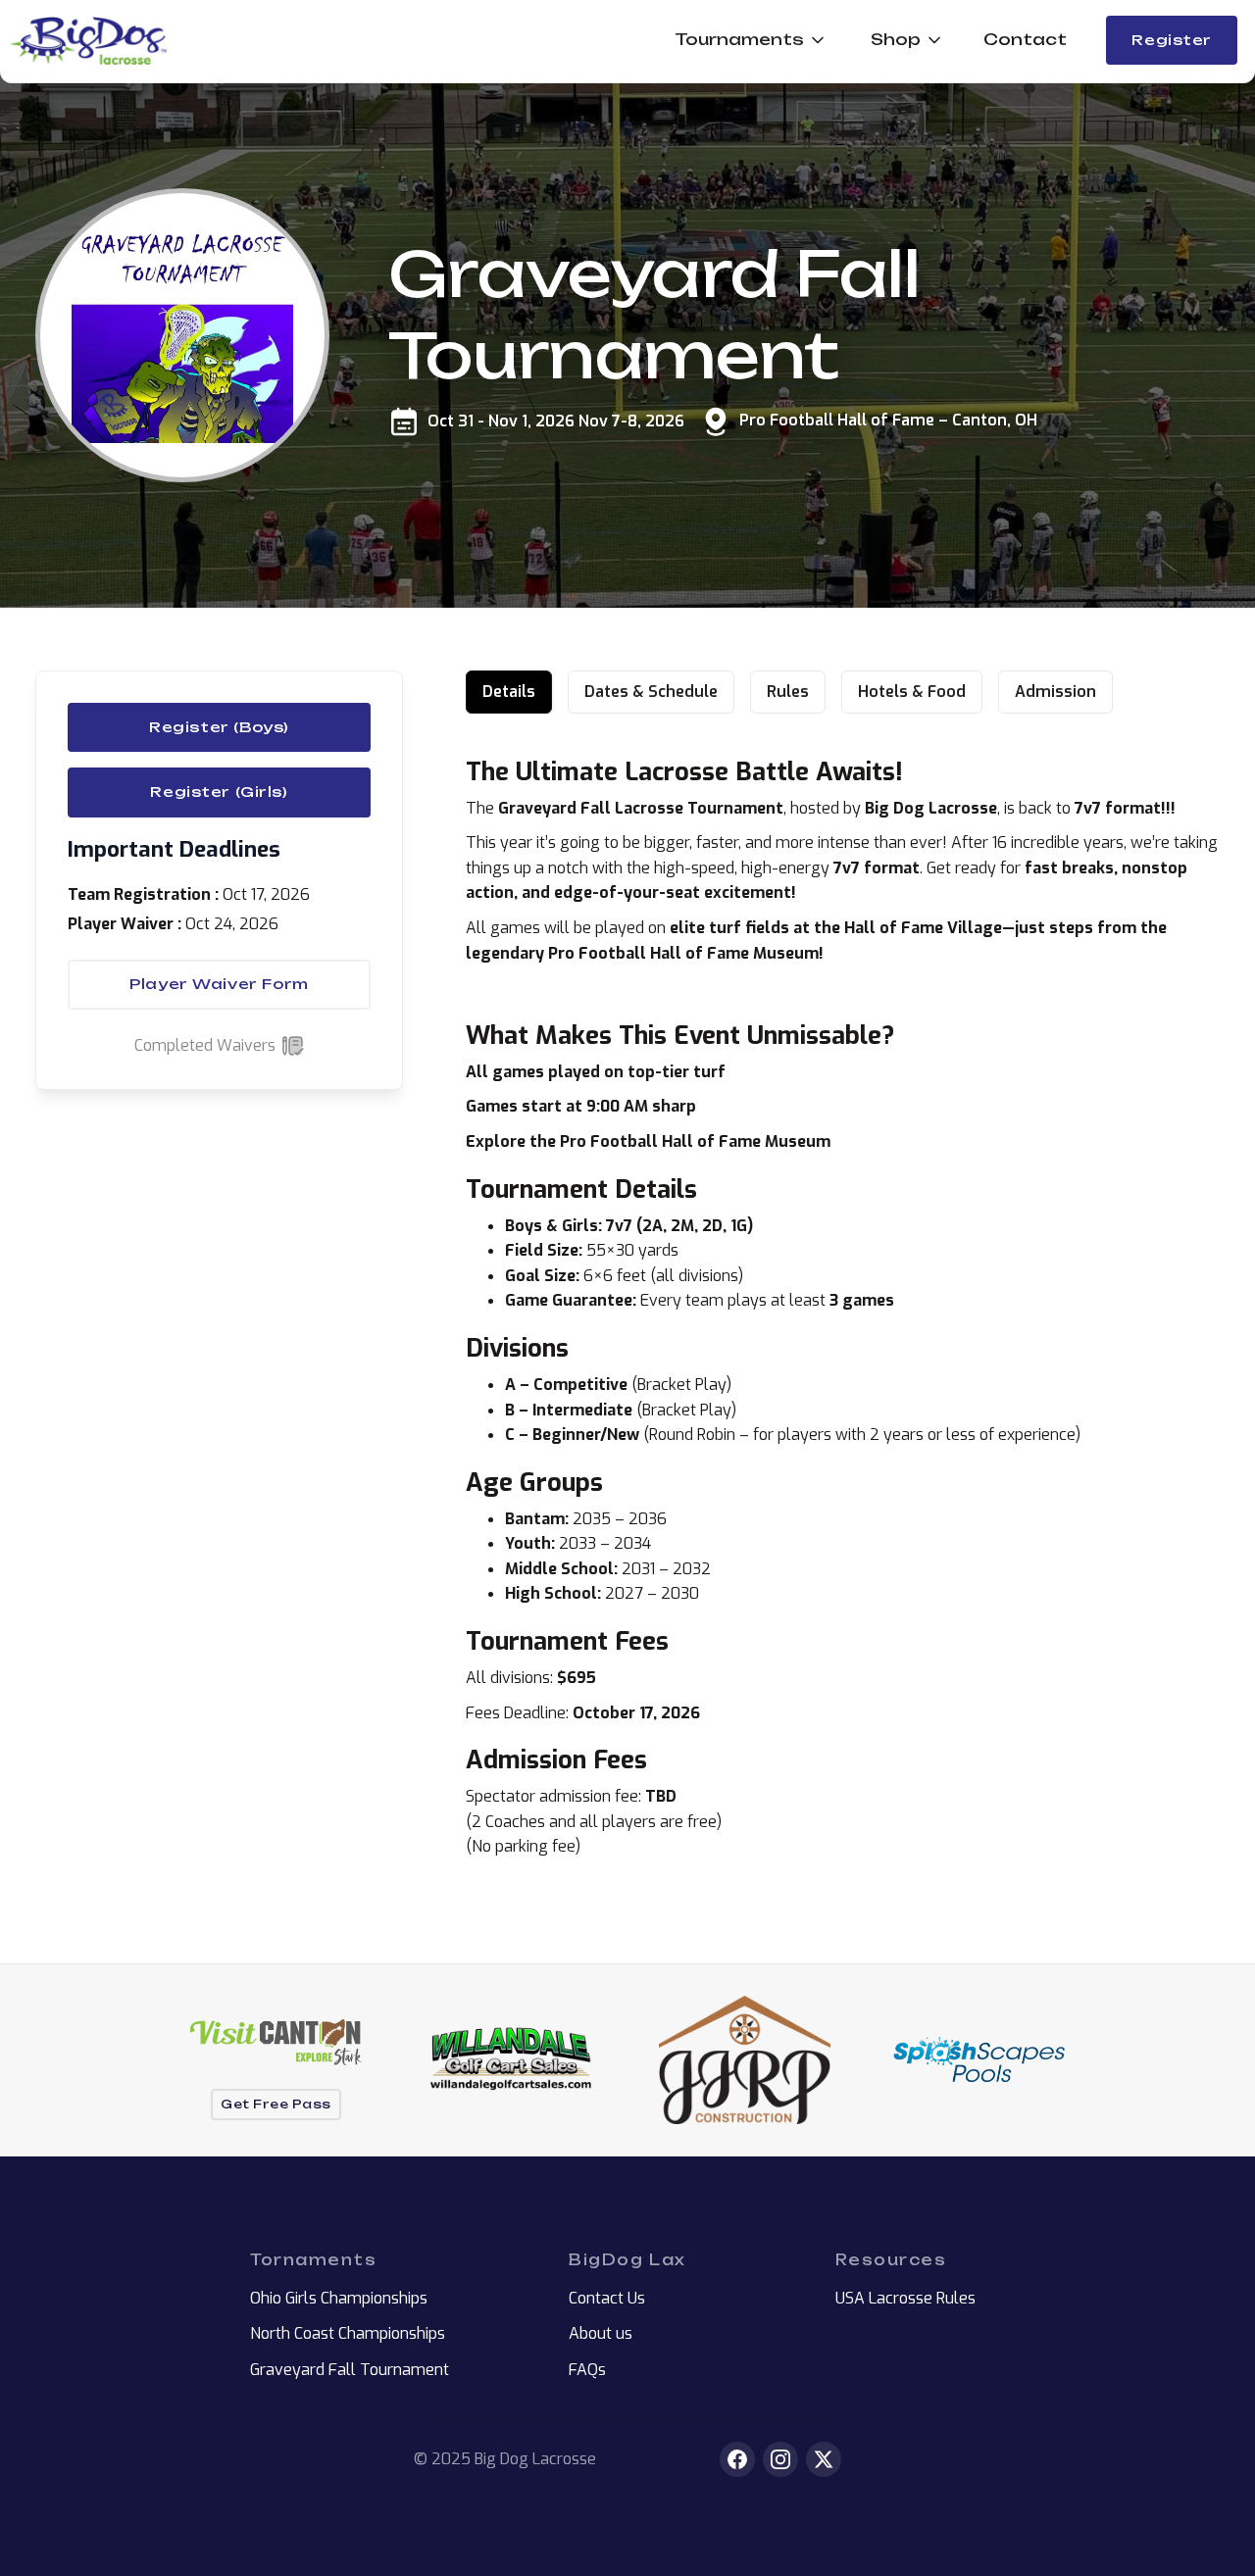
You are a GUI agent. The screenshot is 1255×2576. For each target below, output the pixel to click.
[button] (743, 40)
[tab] (509, 692)
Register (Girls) (219, 792)
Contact (1025, 39)
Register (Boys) (219, 727)
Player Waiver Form (219, 984)
